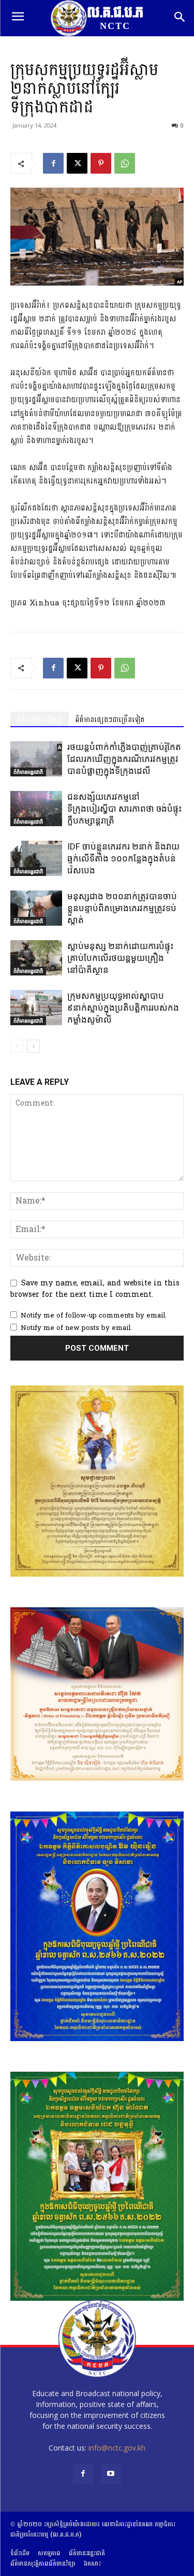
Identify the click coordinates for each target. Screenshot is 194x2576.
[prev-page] (17, 1046)
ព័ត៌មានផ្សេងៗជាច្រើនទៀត (110, 720)
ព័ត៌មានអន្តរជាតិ (28, 772)
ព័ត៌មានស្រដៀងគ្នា (40, 720)
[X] (77, 163)
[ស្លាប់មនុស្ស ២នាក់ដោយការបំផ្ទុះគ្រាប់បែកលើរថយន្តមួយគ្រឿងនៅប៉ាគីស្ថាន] (36, 958)
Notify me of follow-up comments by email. (94, 1315)
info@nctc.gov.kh (117, 2448)
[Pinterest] (101, 163)
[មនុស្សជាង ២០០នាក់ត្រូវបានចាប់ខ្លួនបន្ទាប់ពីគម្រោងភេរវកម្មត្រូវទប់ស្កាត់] (36, 908)
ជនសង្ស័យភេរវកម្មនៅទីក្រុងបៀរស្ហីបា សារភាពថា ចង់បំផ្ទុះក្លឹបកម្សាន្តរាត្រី (125, 809)
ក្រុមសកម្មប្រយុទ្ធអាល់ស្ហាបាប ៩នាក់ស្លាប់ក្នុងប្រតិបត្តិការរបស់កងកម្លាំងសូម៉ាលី (123, 1008)
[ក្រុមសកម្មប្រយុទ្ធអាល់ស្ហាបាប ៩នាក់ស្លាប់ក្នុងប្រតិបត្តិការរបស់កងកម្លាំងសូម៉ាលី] (36, 1008)
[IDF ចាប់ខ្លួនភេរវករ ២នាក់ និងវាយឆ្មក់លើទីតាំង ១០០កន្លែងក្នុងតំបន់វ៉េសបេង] (36, 859)
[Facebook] (53, 163)
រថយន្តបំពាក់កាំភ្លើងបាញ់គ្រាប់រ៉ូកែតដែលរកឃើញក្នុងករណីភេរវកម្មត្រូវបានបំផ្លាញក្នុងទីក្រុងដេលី (124, 759)
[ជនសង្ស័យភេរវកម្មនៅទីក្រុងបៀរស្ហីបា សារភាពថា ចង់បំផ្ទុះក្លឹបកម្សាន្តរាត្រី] (36, 809)
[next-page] (33, 1046)
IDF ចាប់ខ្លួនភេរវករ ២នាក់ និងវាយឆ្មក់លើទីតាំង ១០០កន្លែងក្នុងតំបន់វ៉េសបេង (123, 858)
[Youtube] (111, 2474)
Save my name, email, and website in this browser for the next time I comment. (95, 1289)
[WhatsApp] (125, 163)
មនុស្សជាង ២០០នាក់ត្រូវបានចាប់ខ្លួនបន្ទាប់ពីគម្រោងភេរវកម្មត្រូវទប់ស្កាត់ (122, 908)
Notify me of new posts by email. (76, 1328)
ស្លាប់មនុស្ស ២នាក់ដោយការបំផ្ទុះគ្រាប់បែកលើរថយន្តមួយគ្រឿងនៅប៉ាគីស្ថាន (121, 958)
